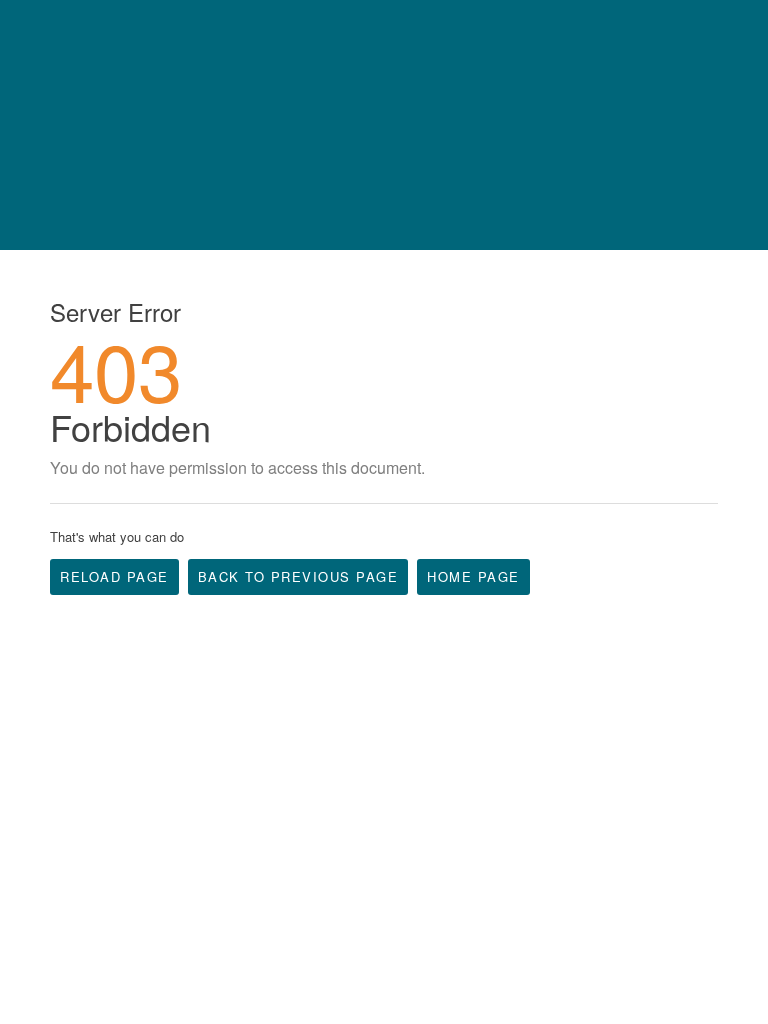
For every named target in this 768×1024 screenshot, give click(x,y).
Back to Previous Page (298, 576)
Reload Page (114, 576)
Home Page (473, 576)
